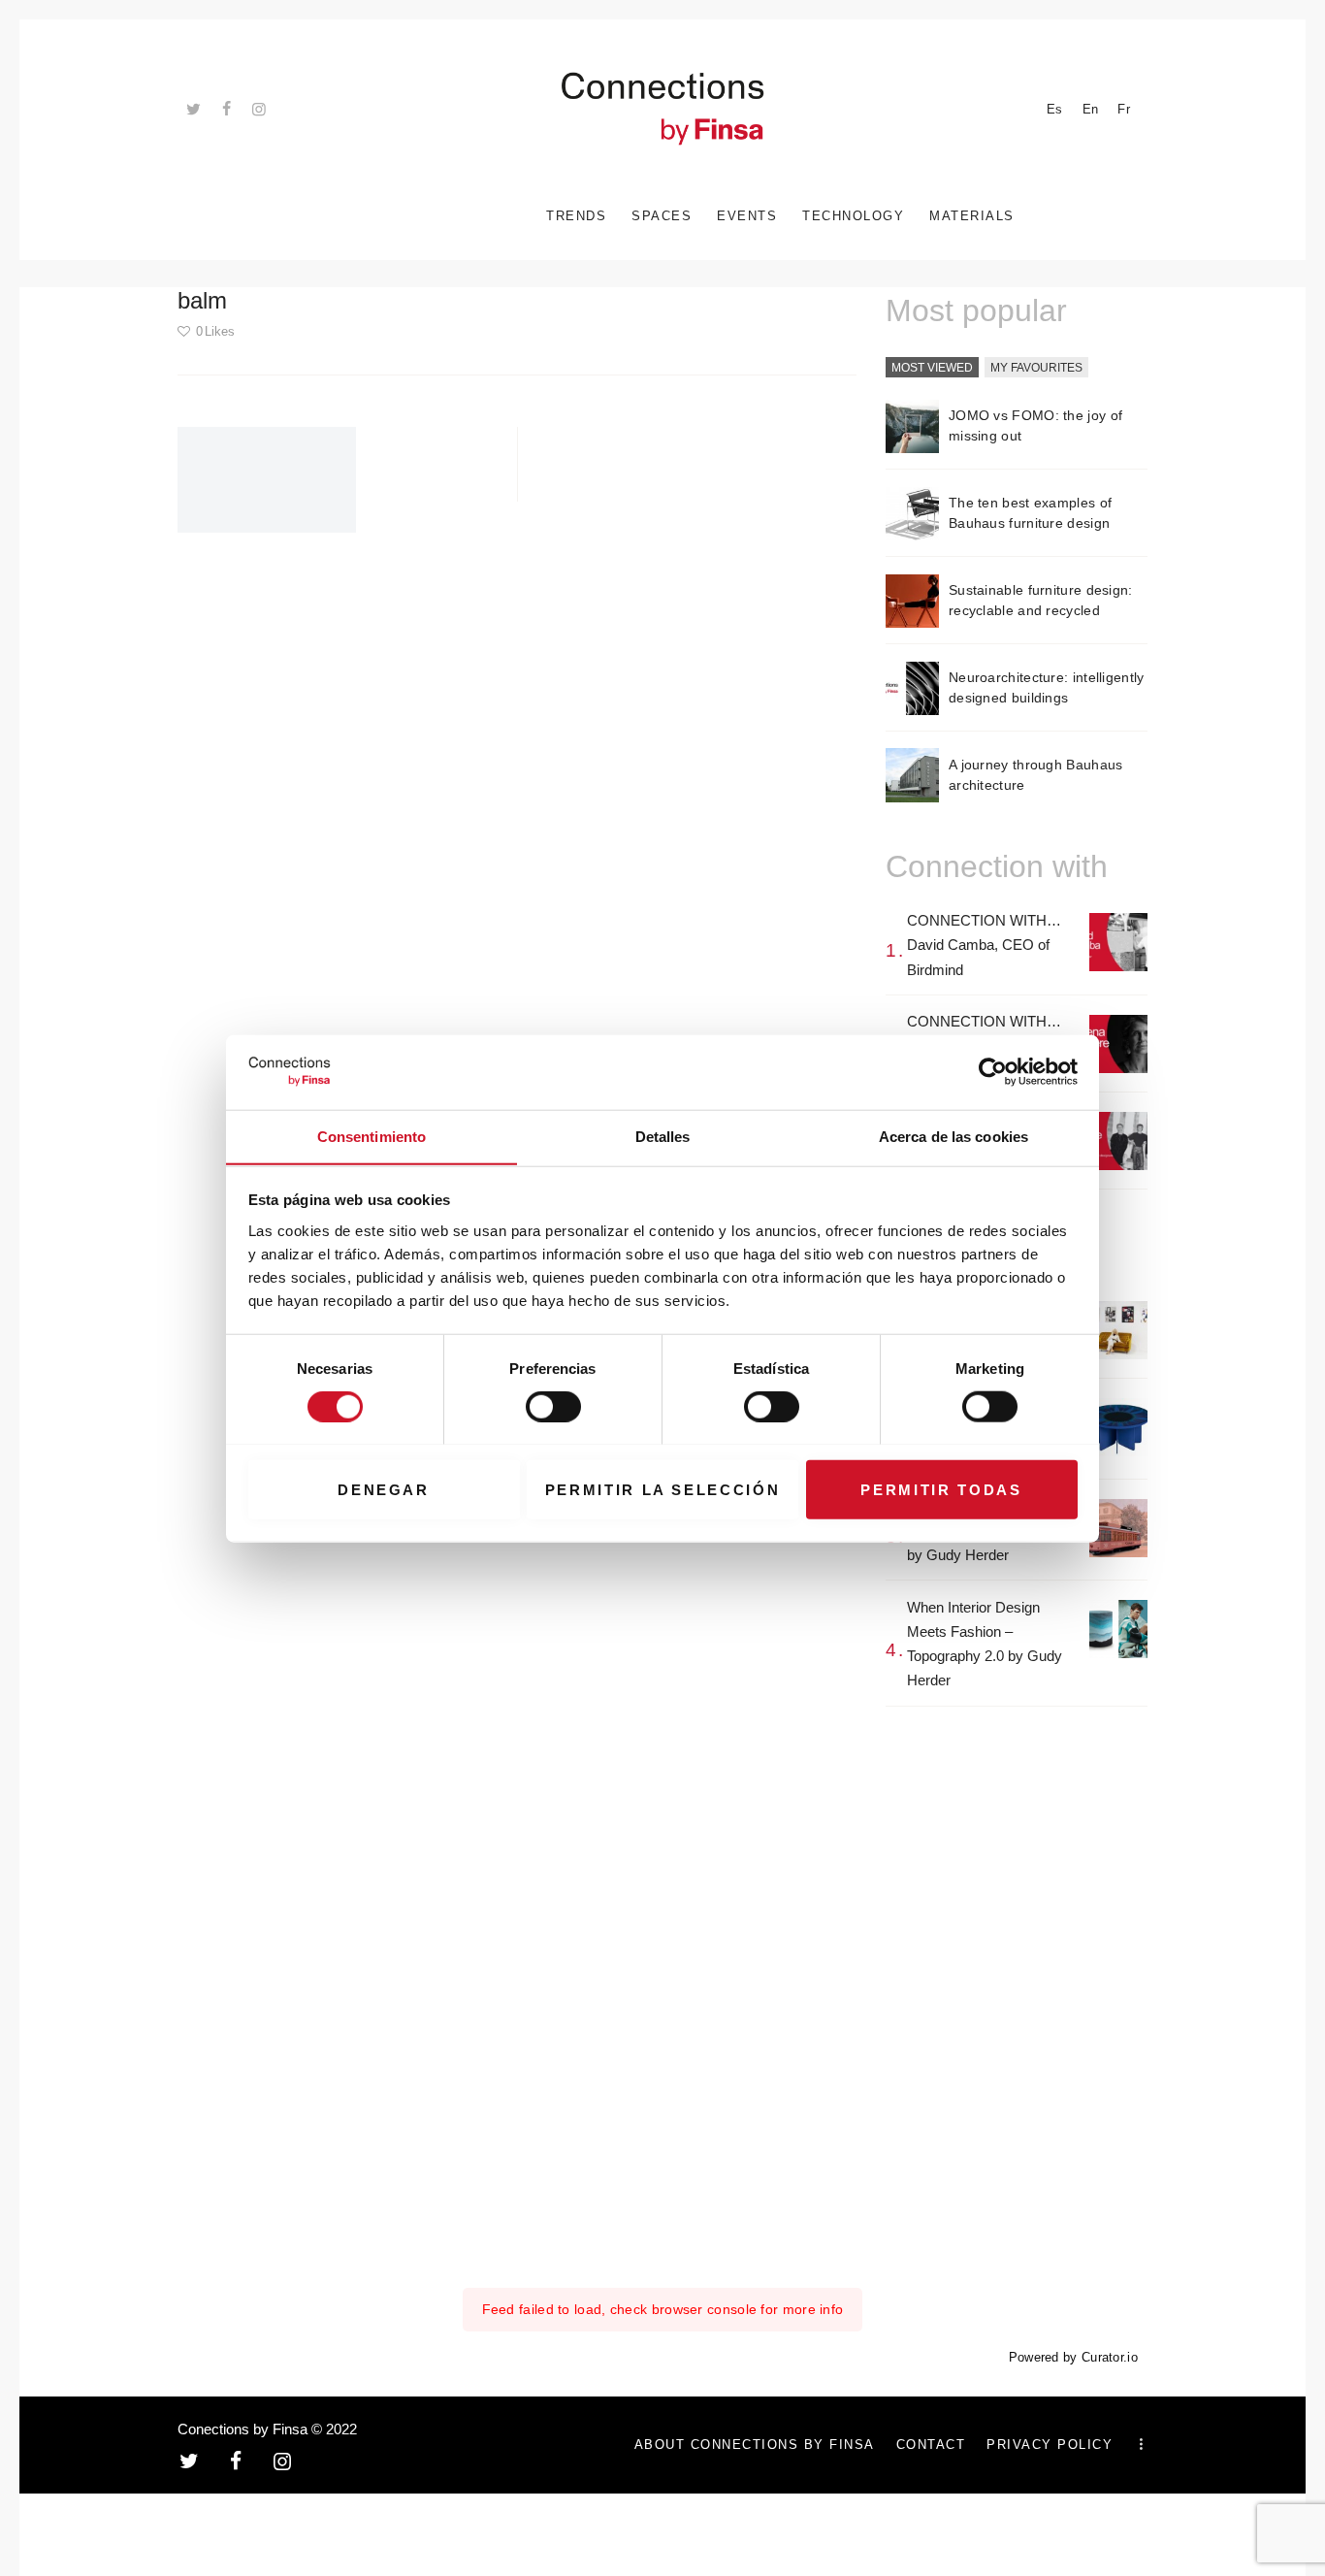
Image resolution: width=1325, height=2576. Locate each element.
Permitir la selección (663, 1489)
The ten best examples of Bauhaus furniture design (1030, 513)
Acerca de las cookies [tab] (953, 1136)
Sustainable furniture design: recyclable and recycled (1041, 600)
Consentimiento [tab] (372, 1136)
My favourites (1036, 368)
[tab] (932, 369)
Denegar (384, 1489)
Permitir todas (941, 1489)
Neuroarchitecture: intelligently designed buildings (1047, 687)
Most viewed (932, 368)
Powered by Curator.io (1073, 2358)
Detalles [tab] (663, 1136)
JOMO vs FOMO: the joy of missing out (1035, 425)
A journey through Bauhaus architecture (1036, 775)
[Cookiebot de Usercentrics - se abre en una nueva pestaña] (993, 1072)
